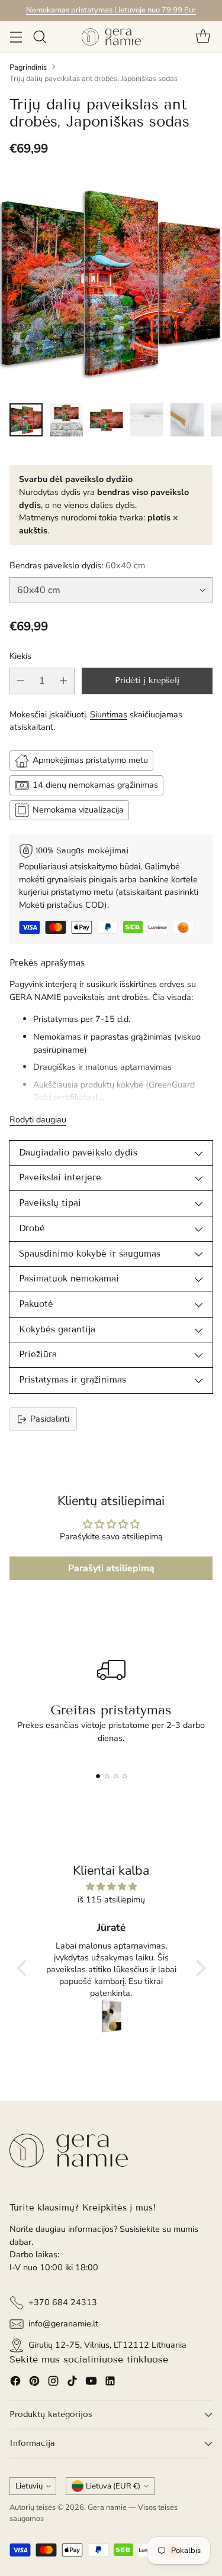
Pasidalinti (50, 1419)
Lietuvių (29, 2486)
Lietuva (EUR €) (113, 2486)
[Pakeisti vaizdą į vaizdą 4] (147, 420)
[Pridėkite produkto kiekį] (63, 681)
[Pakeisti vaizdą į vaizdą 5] (187, 420)
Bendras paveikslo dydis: (77, 565)
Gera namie (107, 2507)
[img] (111, 1887)
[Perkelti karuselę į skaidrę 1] (98, 1776)
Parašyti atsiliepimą (111, 1568)
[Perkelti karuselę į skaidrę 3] (116, 1776)
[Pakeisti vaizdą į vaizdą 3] (107, 420)
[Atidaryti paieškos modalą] (39, 37)
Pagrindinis (28, 67)
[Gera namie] (111, 37)
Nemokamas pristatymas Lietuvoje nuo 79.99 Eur (111, 10)
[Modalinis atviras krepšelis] (203, 37)
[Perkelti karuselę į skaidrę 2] (107, 1776)
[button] (24, 1967)
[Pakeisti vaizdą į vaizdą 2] (66, 420)
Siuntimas (109, 714)
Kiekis (20, 656)
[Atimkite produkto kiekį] (21, 681)
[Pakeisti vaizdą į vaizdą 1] (26, 420)
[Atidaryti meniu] (16, 37)
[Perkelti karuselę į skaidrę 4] (125, 1776)
